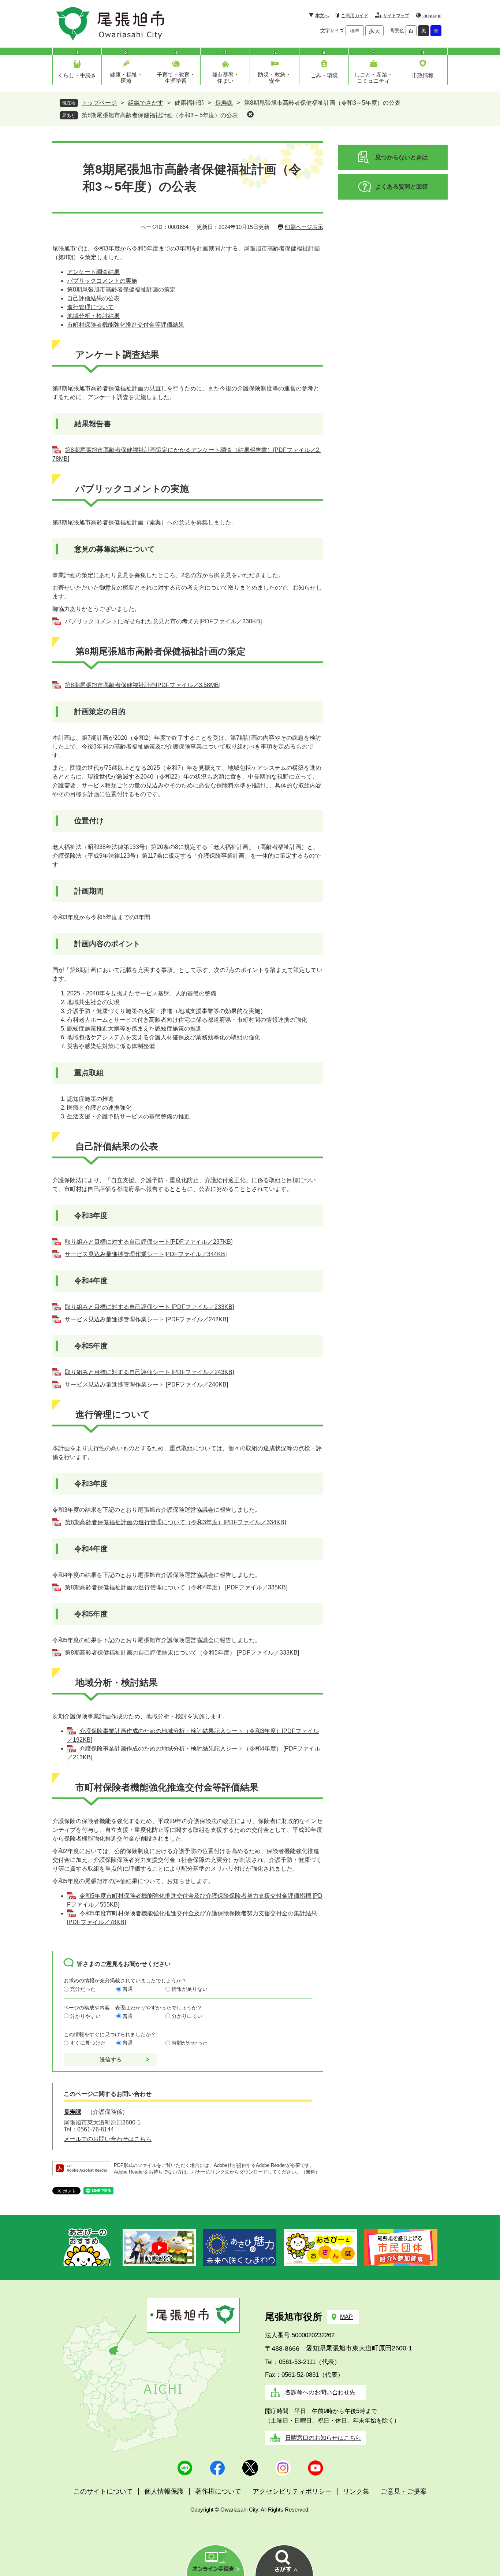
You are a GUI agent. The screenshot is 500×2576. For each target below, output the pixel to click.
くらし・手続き (77, 75)
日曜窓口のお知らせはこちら (323, 2438)
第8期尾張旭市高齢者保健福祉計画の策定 (121, 289)
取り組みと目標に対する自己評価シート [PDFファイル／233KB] (149, 1307)
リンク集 (356, 2491)
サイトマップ (396, 16)
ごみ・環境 (324, 75)
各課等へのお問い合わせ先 (320, 2392)
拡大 (374, 31)
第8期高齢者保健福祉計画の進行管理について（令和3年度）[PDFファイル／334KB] (175, 1522)
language (432, 16)
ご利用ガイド (355, 16)
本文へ (322, 16)
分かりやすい (85, 2016)
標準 (355, 31)
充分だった (83, 1989)
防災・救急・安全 (275, 78)
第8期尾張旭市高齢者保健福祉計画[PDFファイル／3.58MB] (143, 685)
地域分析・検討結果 (93, 316)
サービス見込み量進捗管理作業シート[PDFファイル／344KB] (146, 1254)
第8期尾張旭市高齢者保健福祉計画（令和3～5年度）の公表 (160, 115)
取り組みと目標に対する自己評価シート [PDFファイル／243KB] (149, 1372)
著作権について (218, 2491)
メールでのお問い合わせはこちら (108, 2139)
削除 (250, 114)
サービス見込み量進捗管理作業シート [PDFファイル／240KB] (146, 1384)
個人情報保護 (164, 2491)
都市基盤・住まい (225, 78)
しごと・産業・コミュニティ (374, 78)
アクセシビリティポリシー (292, 2491)
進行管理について (90, 307)
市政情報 (423, 75)
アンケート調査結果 (93, 272)
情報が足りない (190, 1989)
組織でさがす (146, 103)
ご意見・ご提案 (404, 2491)
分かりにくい (187, 2016)
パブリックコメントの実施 (102, 281)
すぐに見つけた (88, 2043)
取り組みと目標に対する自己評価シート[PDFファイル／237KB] (149, 1242)
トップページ (99, 103)
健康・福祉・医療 (126, 78)
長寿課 (224, 103)
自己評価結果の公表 (93, 298)
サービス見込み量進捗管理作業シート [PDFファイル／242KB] (146, 1319)
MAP (346, 2317)
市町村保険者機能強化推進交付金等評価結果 (126, 325)
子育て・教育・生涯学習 (176, 78)
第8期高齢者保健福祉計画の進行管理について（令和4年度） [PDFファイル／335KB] (176, 1587)
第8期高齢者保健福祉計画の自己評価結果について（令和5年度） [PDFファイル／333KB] (182, 1653)
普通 (128, 1989)
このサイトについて (103, 2491)
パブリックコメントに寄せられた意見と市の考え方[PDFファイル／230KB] (163, 621)
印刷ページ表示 (304, 227)
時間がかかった (190, 2043)
